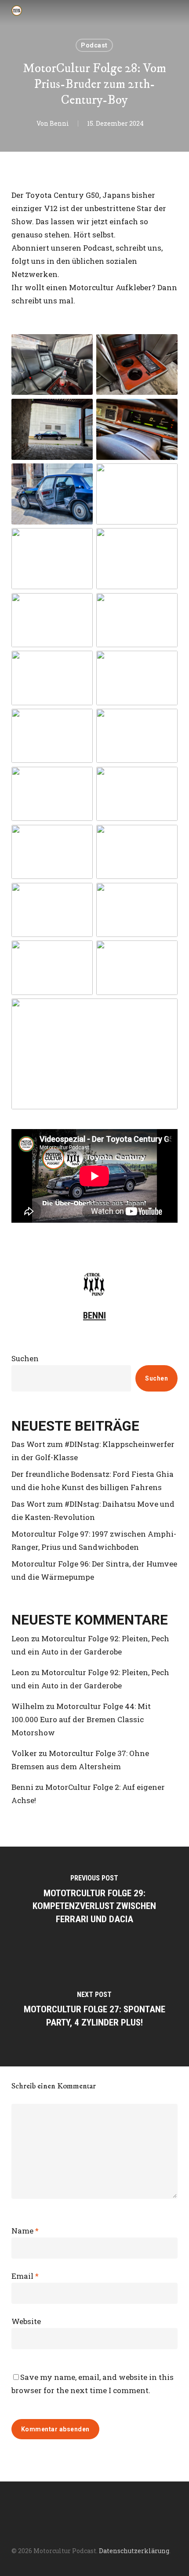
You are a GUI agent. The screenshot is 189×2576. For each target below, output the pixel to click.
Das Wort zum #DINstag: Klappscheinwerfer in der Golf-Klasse (93, 1451)
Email (25, 2276)
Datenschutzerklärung (134, 2551)
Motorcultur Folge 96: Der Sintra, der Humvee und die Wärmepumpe (94, 1570)
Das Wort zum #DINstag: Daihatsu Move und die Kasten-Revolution (93, 1510)
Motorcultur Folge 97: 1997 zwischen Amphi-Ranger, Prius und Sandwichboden (94, 1540)
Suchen (25, 1358)
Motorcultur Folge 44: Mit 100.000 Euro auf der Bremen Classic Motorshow (81, 1719)
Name (25, 2231)
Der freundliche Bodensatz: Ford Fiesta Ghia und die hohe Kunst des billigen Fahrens (93, 1481)
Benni (59, 123)
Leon (20, 1638)
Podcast (94, 45)
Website (26, 2321)
